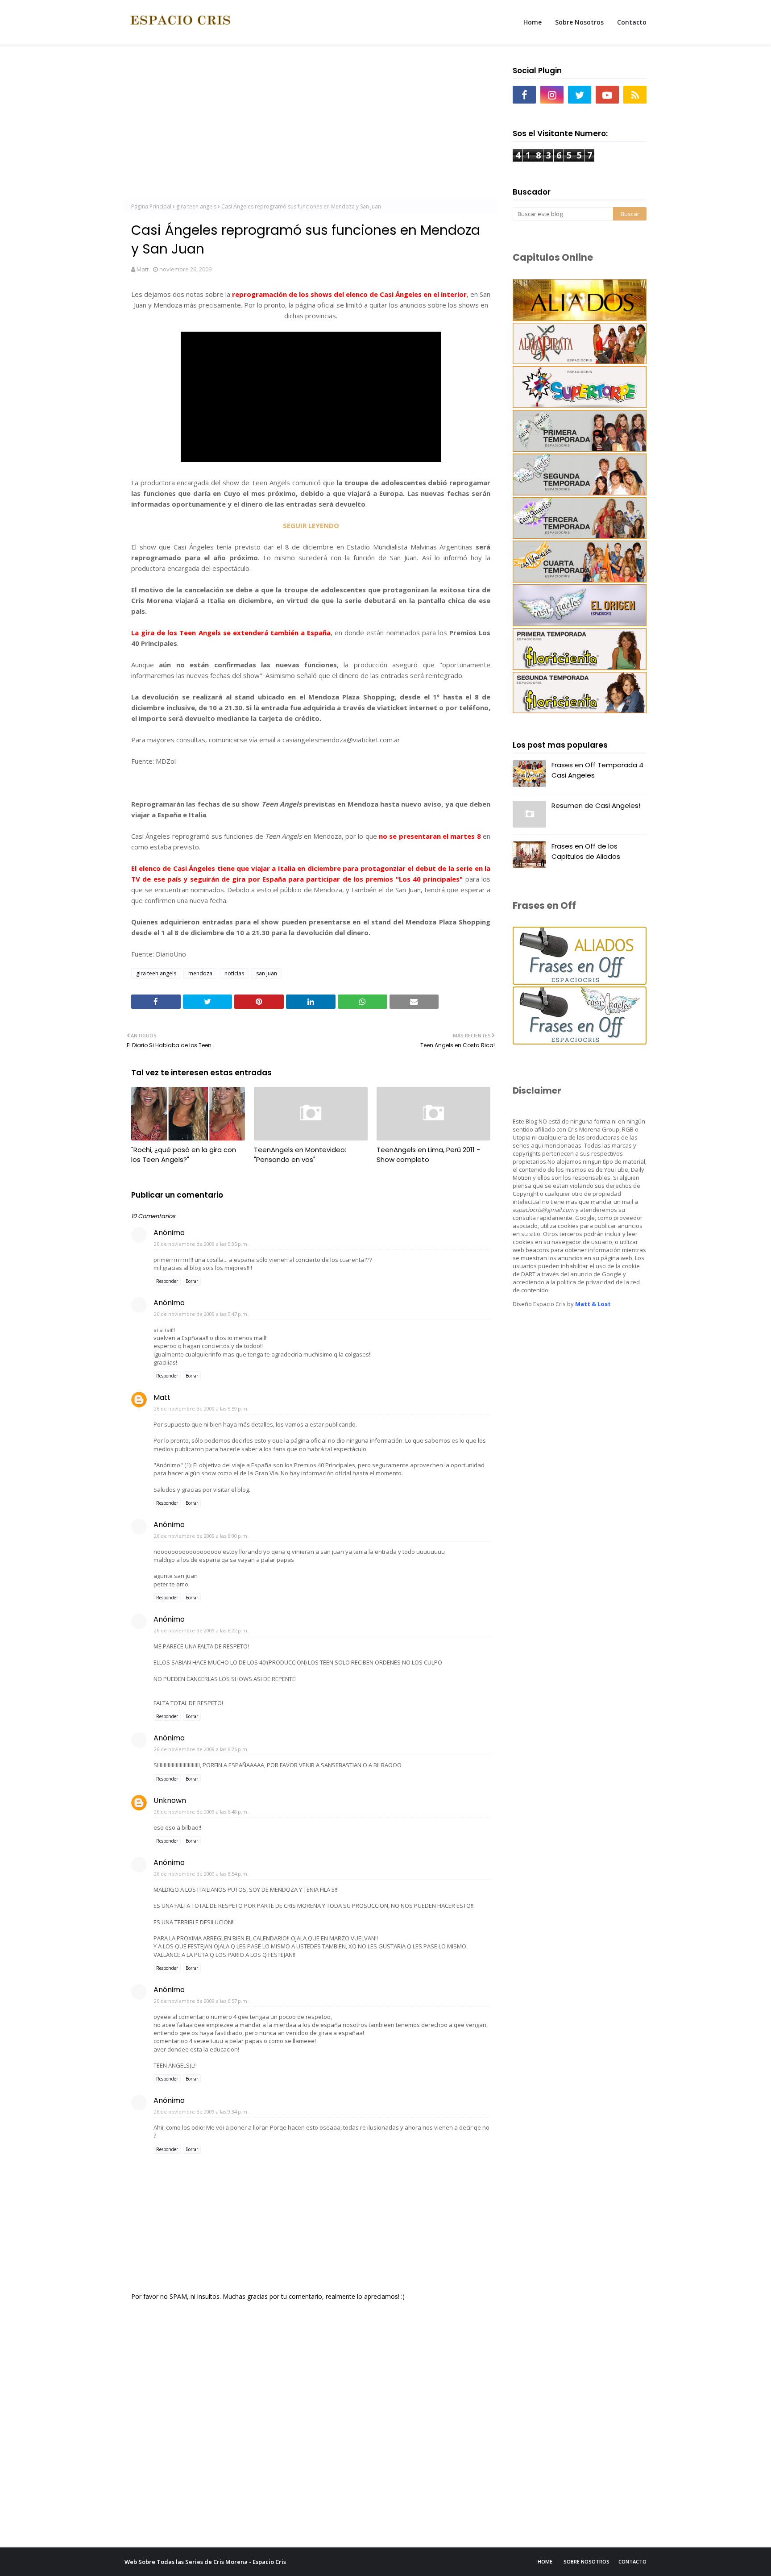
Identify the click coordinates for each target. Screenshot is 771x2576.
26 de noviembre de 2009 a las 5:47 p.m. (201, 1314)
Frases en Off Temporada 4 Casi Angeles (597, 770)
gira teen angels (196, 206)
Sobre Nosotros (587, 2561)
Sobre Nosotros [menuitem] (579, 22)
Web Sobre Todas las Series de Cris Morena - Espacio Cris (205, 2562)
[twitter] (580, 95)
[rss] (635, 95)
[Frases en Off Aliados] (580, 982)
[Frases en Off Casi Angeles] (580, 1042)
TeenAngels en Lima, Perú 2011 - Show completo (428, 1155)
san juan (267, 973)
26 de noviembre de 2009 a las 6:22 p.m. (201, 1630)
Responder (167, 1281)
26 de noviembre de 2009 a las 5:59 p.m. (201, 1409)
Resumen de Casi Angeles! (596, 805)
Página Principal (151, 206)
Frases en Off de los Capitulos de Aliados (586, 851)
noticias (234, 973)
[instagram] (552, 95)
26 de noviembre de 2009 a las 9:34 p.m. (201, 2112)
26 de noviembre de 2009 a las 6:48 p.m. (201, 1812)
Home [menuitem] (533, 22)
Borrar (192, 1281)
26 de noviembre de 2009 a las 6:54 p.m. (201, 1874)
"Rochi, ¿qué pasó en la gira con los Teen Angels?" (184, 1155)
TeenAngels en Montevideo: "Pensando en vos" (300, 1155)
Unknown (170, 1800)
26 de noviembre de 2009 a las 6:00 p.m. (201, 1536)
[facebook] (524, 95)
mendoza (200, 973)
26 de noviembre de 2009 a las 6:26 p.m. (201, 1749)
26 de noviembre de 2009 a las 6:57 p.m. (201, 2001)
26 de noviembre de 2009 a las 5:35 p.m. (201, 1244)
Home (545, 2561)
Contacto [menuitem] (632, 22)
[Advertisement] (311, 125)
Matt (143, 269)
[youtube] (607, 95)
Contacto (632, 2561)
